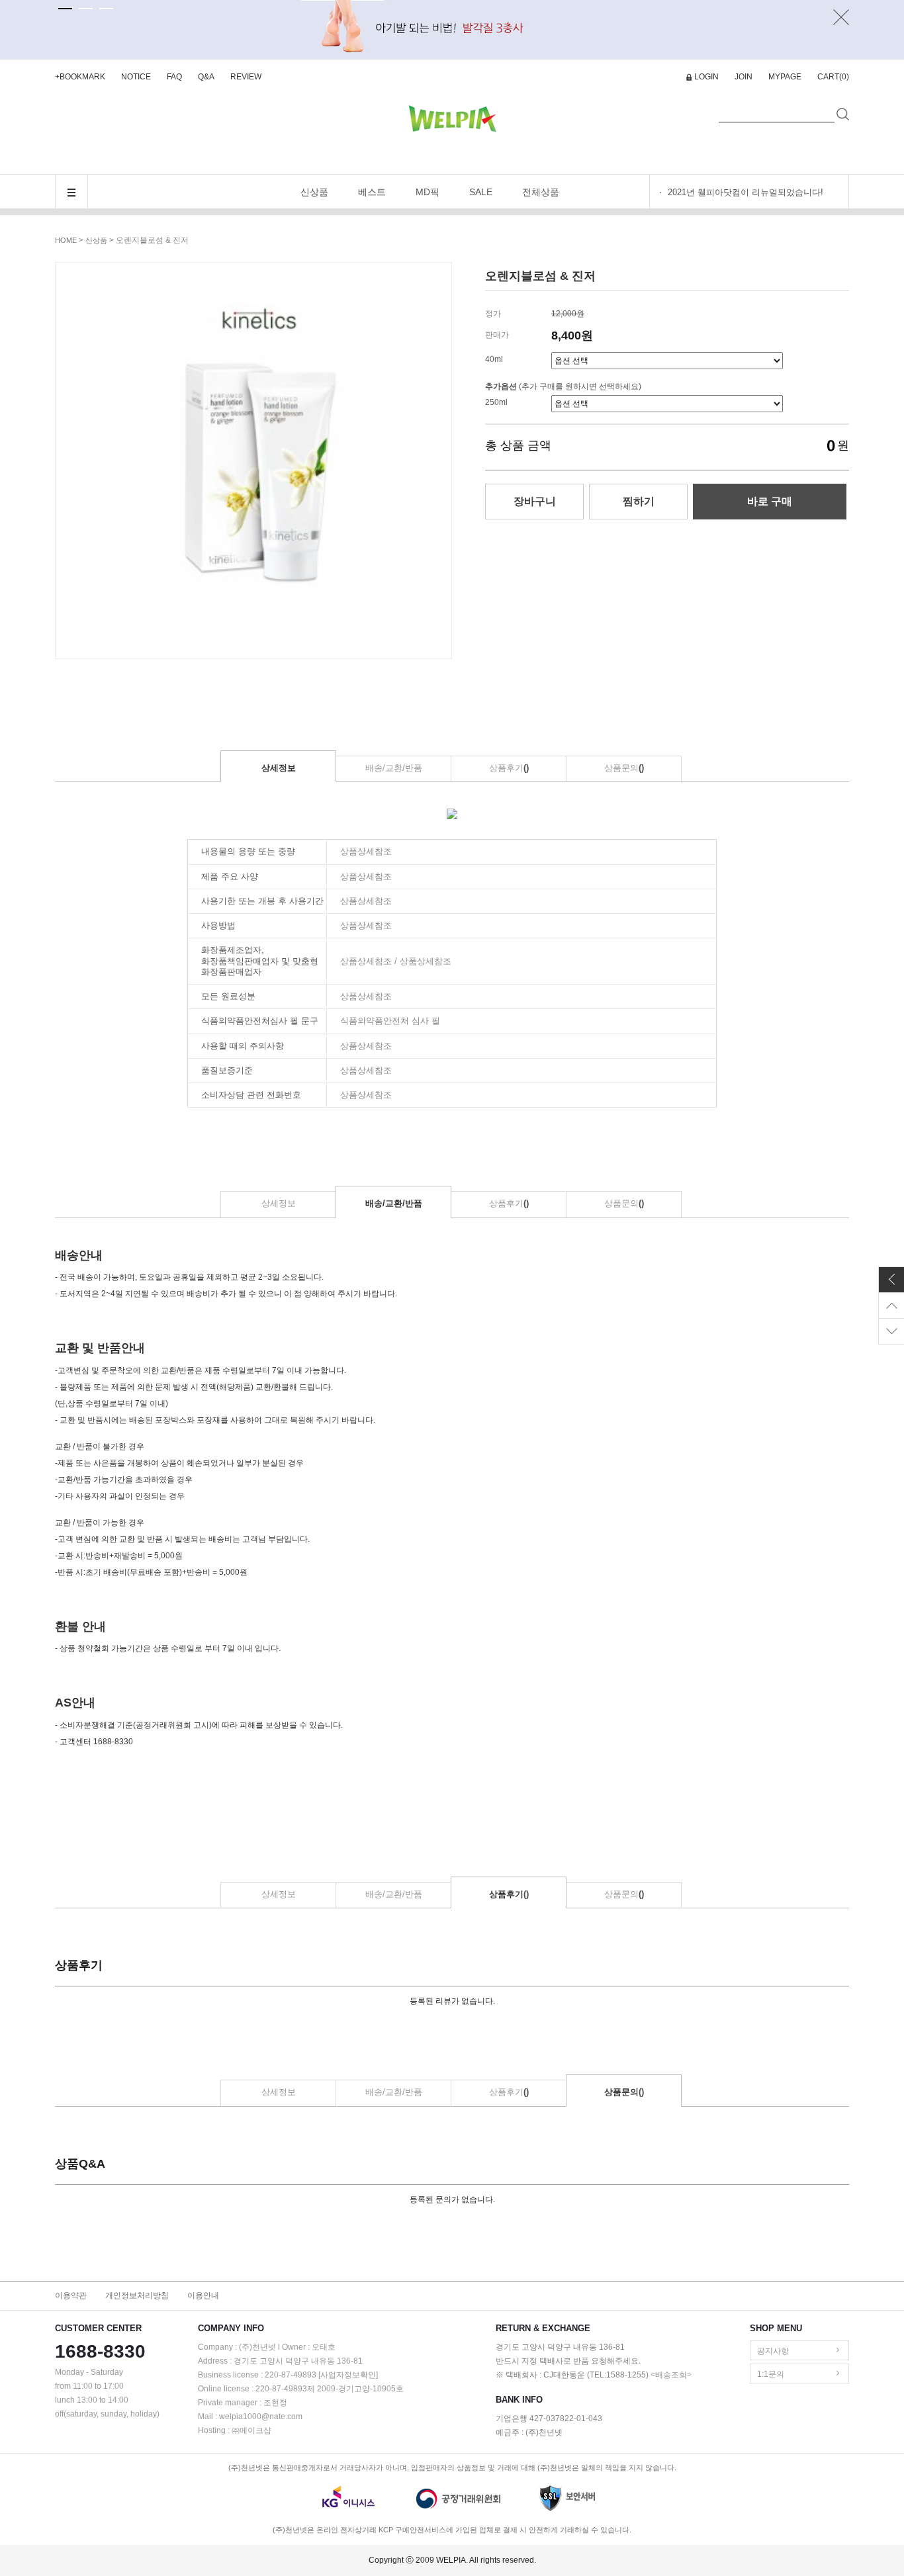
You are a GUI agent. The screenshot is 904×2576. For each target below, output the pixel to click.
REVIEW (246, 77)
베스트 (372, 192)
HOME (66, 240)
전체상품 (541, 192)
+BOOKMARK (80, 77)
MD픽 (428, 192)
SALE (481, 192)
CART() (833, 77)
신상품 (314, 192)
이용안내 (203, 2295)
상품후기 (509, 768)
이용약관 (71, 2295)
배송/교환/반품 (394, 768)
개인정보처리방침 (137, 2295)
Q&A (206, 77)
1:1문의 (771, 2374)
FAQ (174, 77)
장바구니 (535, 501)
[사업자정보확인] (348, 2375)
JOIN (744, 77)
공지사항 (773, 2351)
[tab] (65, 9)
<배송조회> (671, 2375)
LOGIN (706, 77)
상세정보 (279, 768)
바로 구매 (770, 501)
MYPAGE (785, 77)
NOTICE (136, 77)
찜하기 (639, 501)
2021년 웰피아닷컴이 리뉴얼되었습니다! (746, 192)
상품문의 (624, 768)
